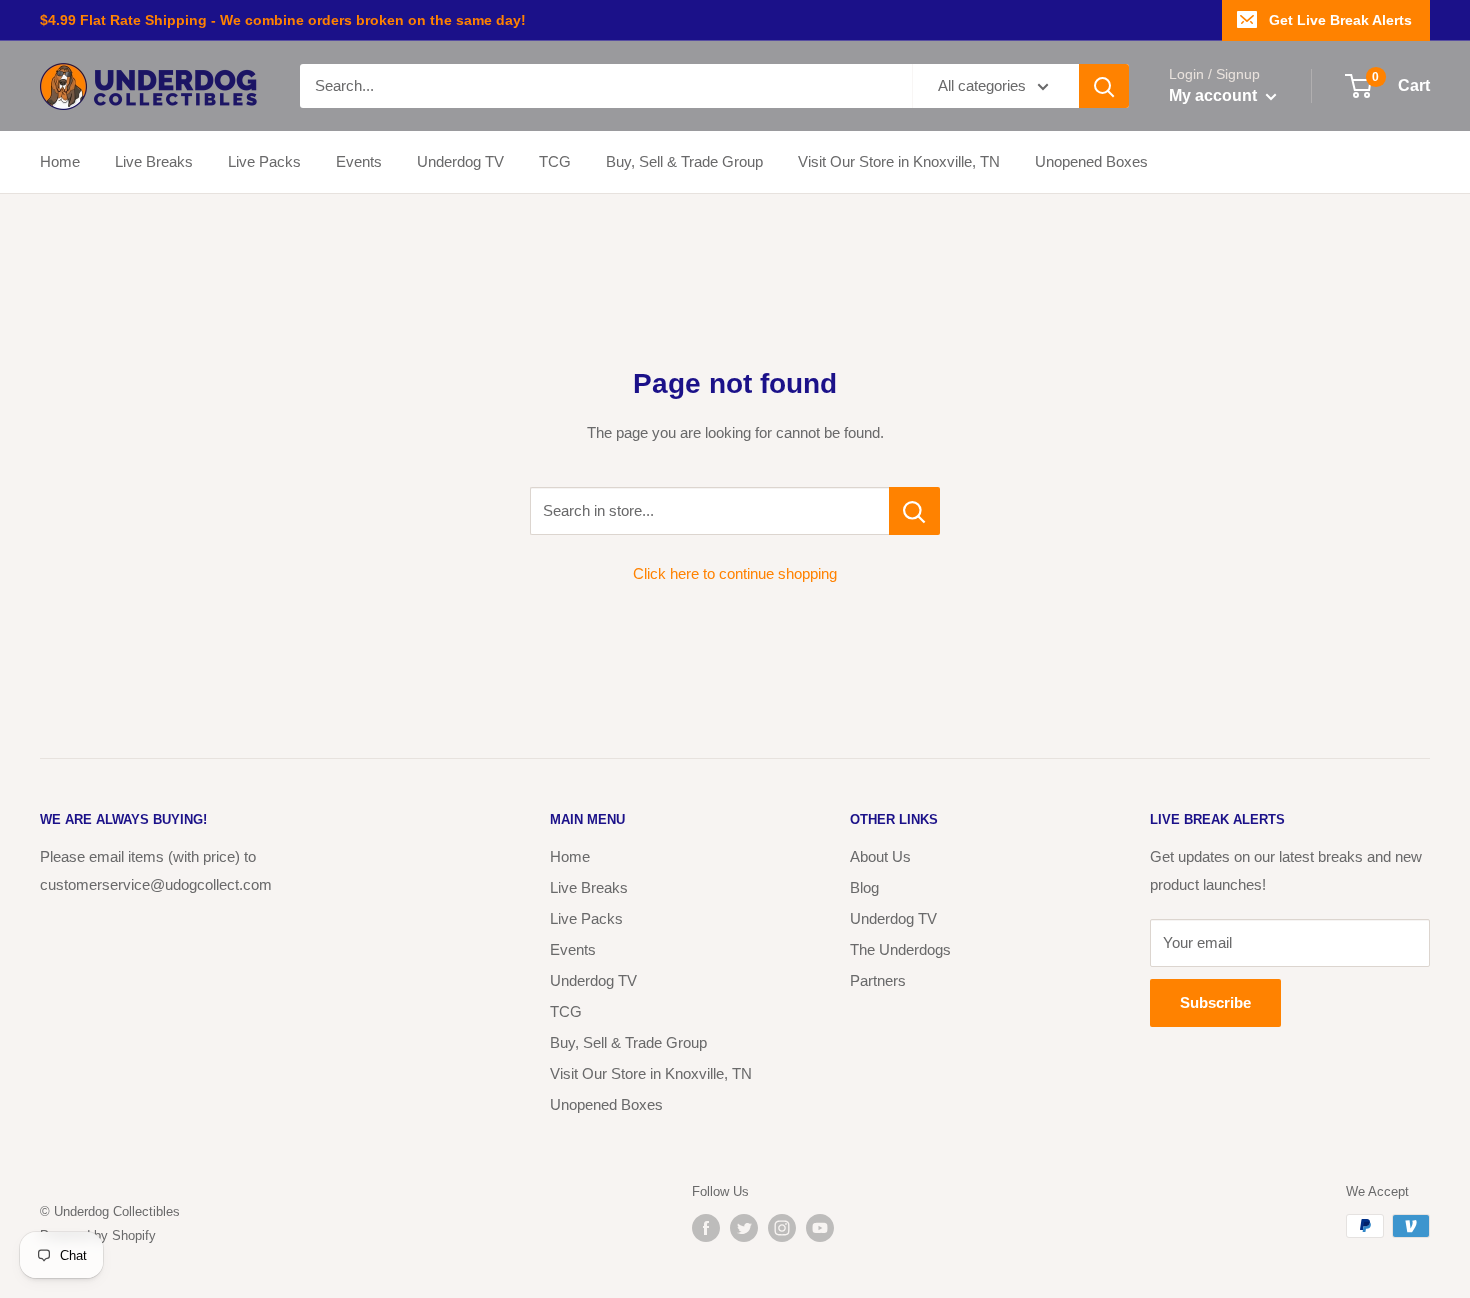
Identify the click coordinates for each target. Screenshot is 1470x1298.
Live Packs (264, 161)
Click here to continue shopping (735, 573)
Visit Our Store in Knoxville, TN (899, 161)
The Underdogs (900, 949)
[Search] (1104, 86)
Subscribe (1215, 1002)
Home (60, 161)
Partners (878, 980)
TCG (555, 161)
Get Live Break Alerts (1340, 20)
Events (359, 161)
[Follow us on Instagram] (782, 1228)
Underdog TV (460, 161)
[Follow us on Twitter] (744, 1228)
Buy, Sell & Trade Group (684, 161)
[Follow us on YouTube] (820, 1228)
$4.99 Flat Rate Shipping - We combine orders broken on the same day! (283, 20)
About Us (880, 856)
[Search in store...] (914, 511)
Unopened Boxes (1091, 161)
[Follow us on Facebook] (706, 1228)
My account (1215, 95)
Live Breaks (154, 161)
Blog (864, 887)
